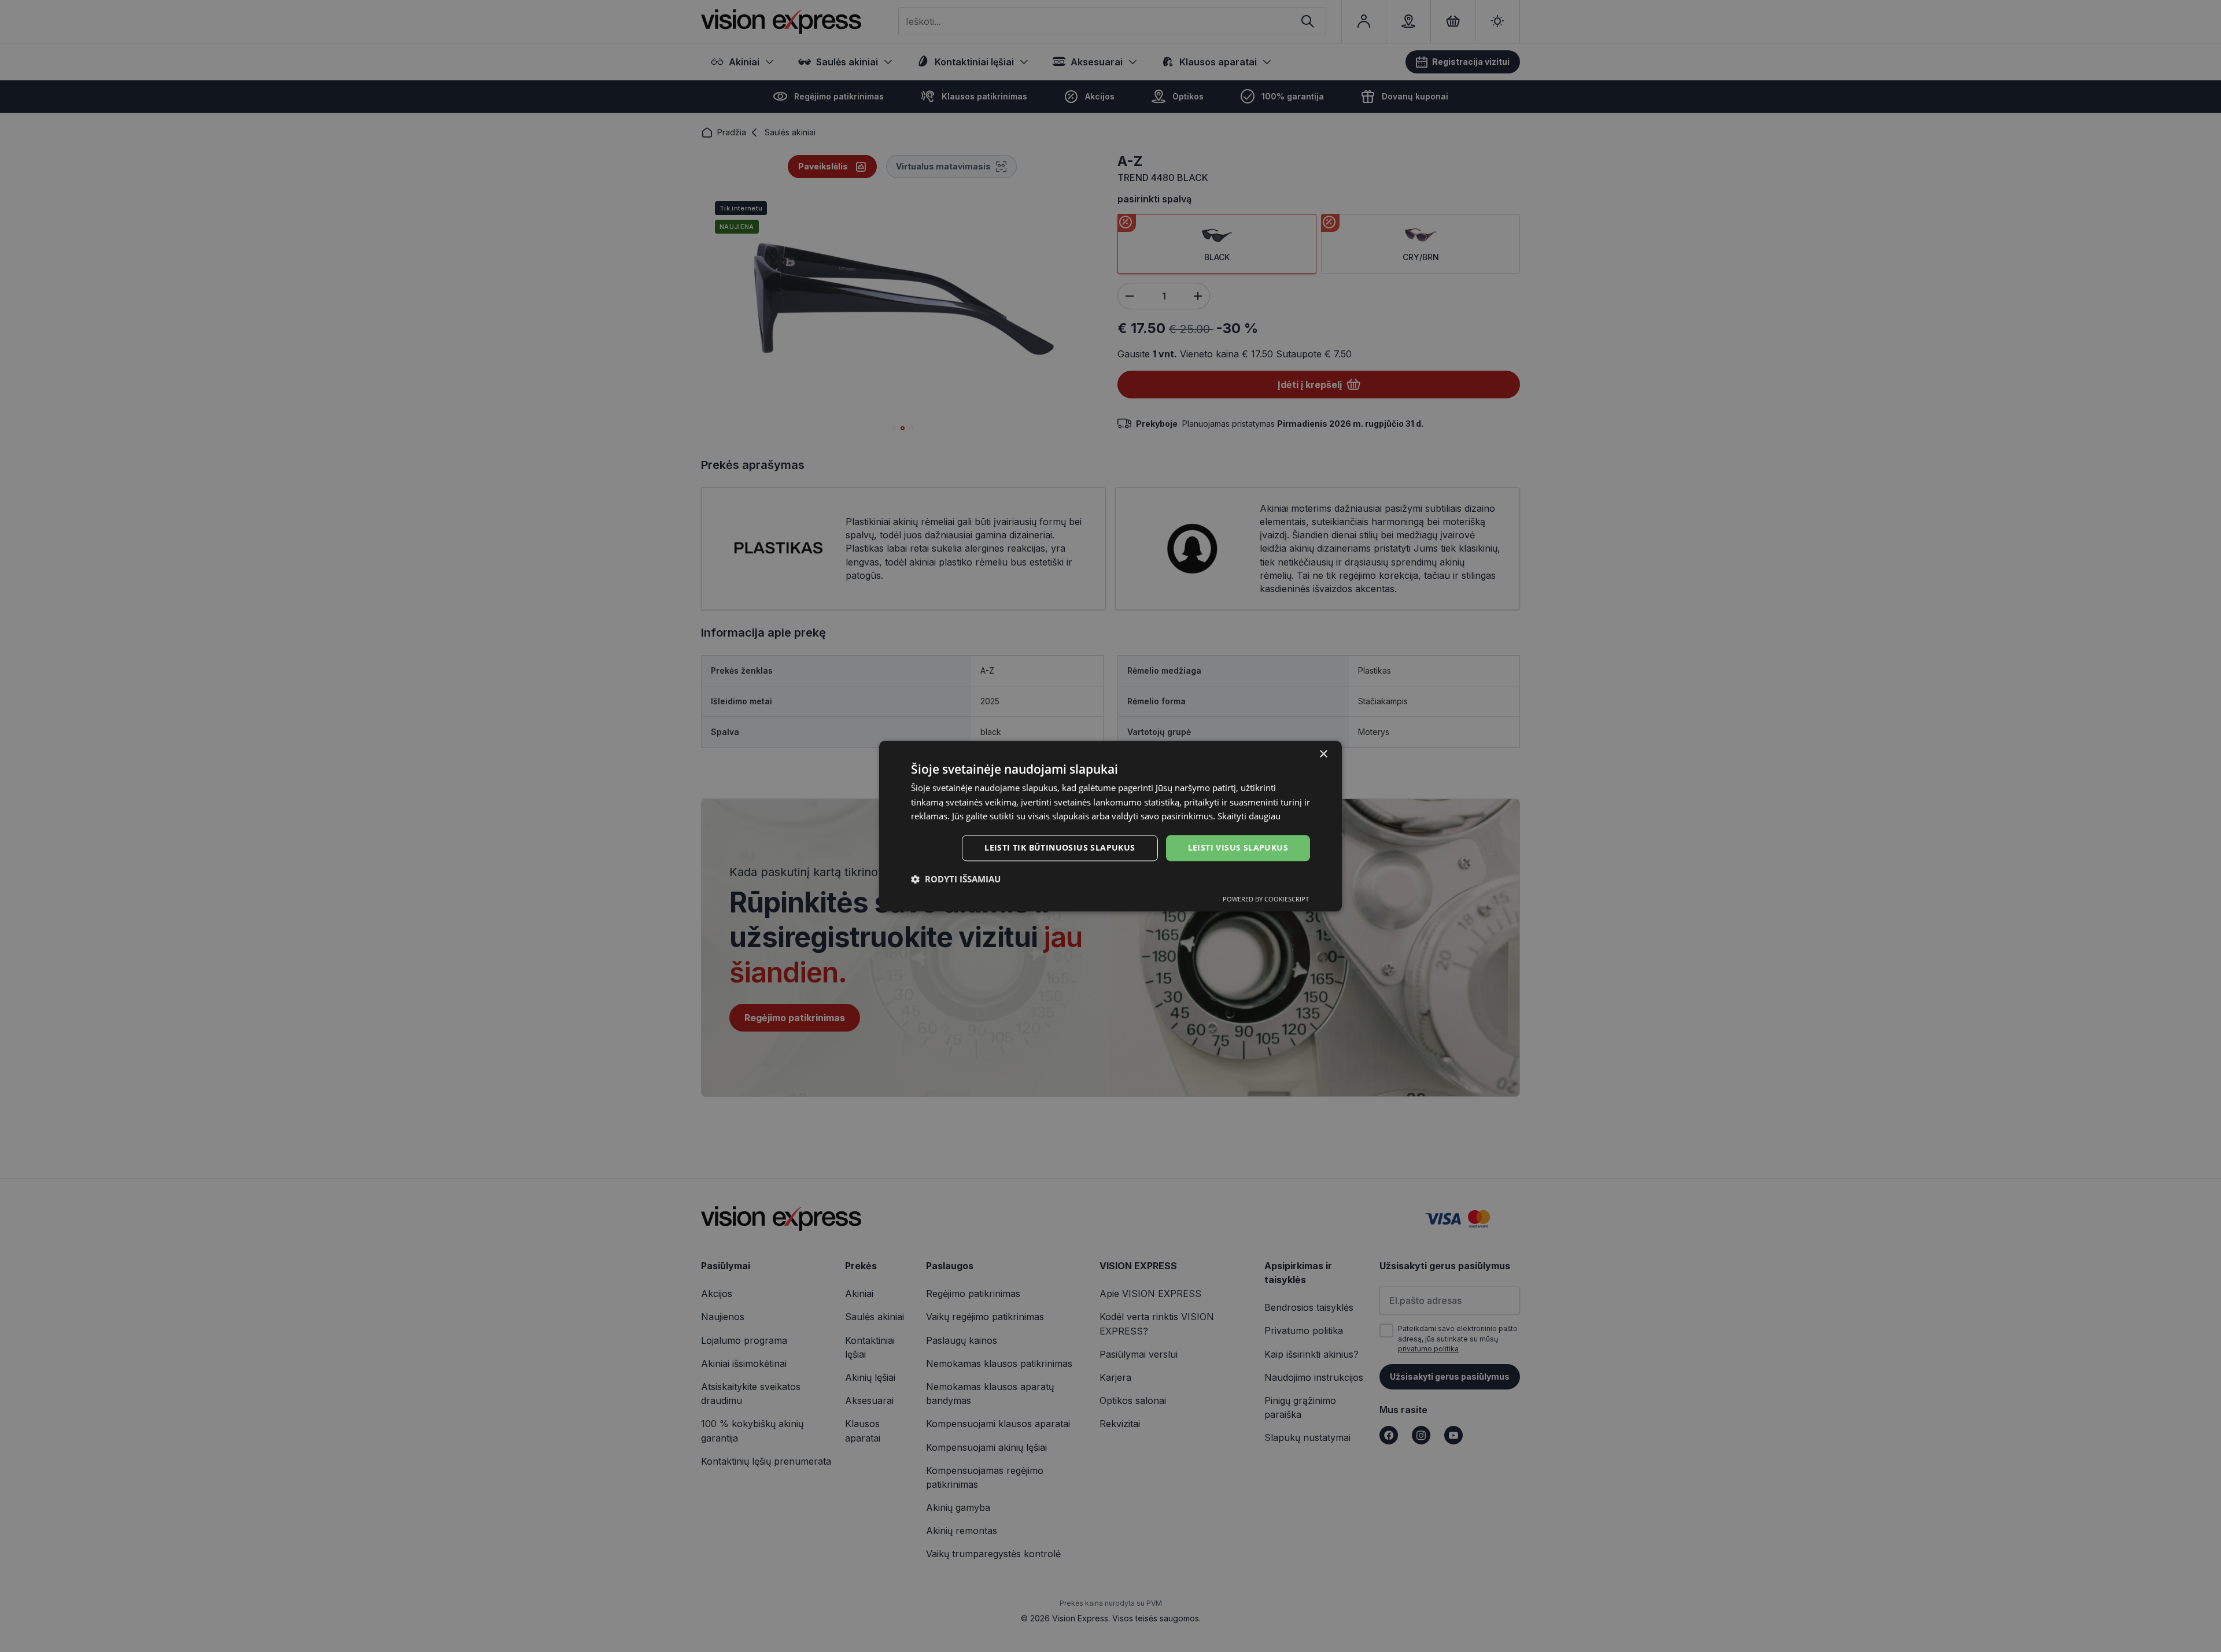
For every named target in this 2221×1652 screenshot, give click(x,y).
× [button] (1323, 754)
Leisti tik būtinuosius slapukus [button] (1060, 847)
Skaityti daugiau (1249, 816)
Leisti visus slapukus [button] (1238, 847)
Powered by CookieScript (1266, 899)
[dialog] (1110, 826)
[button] (956, 879)
